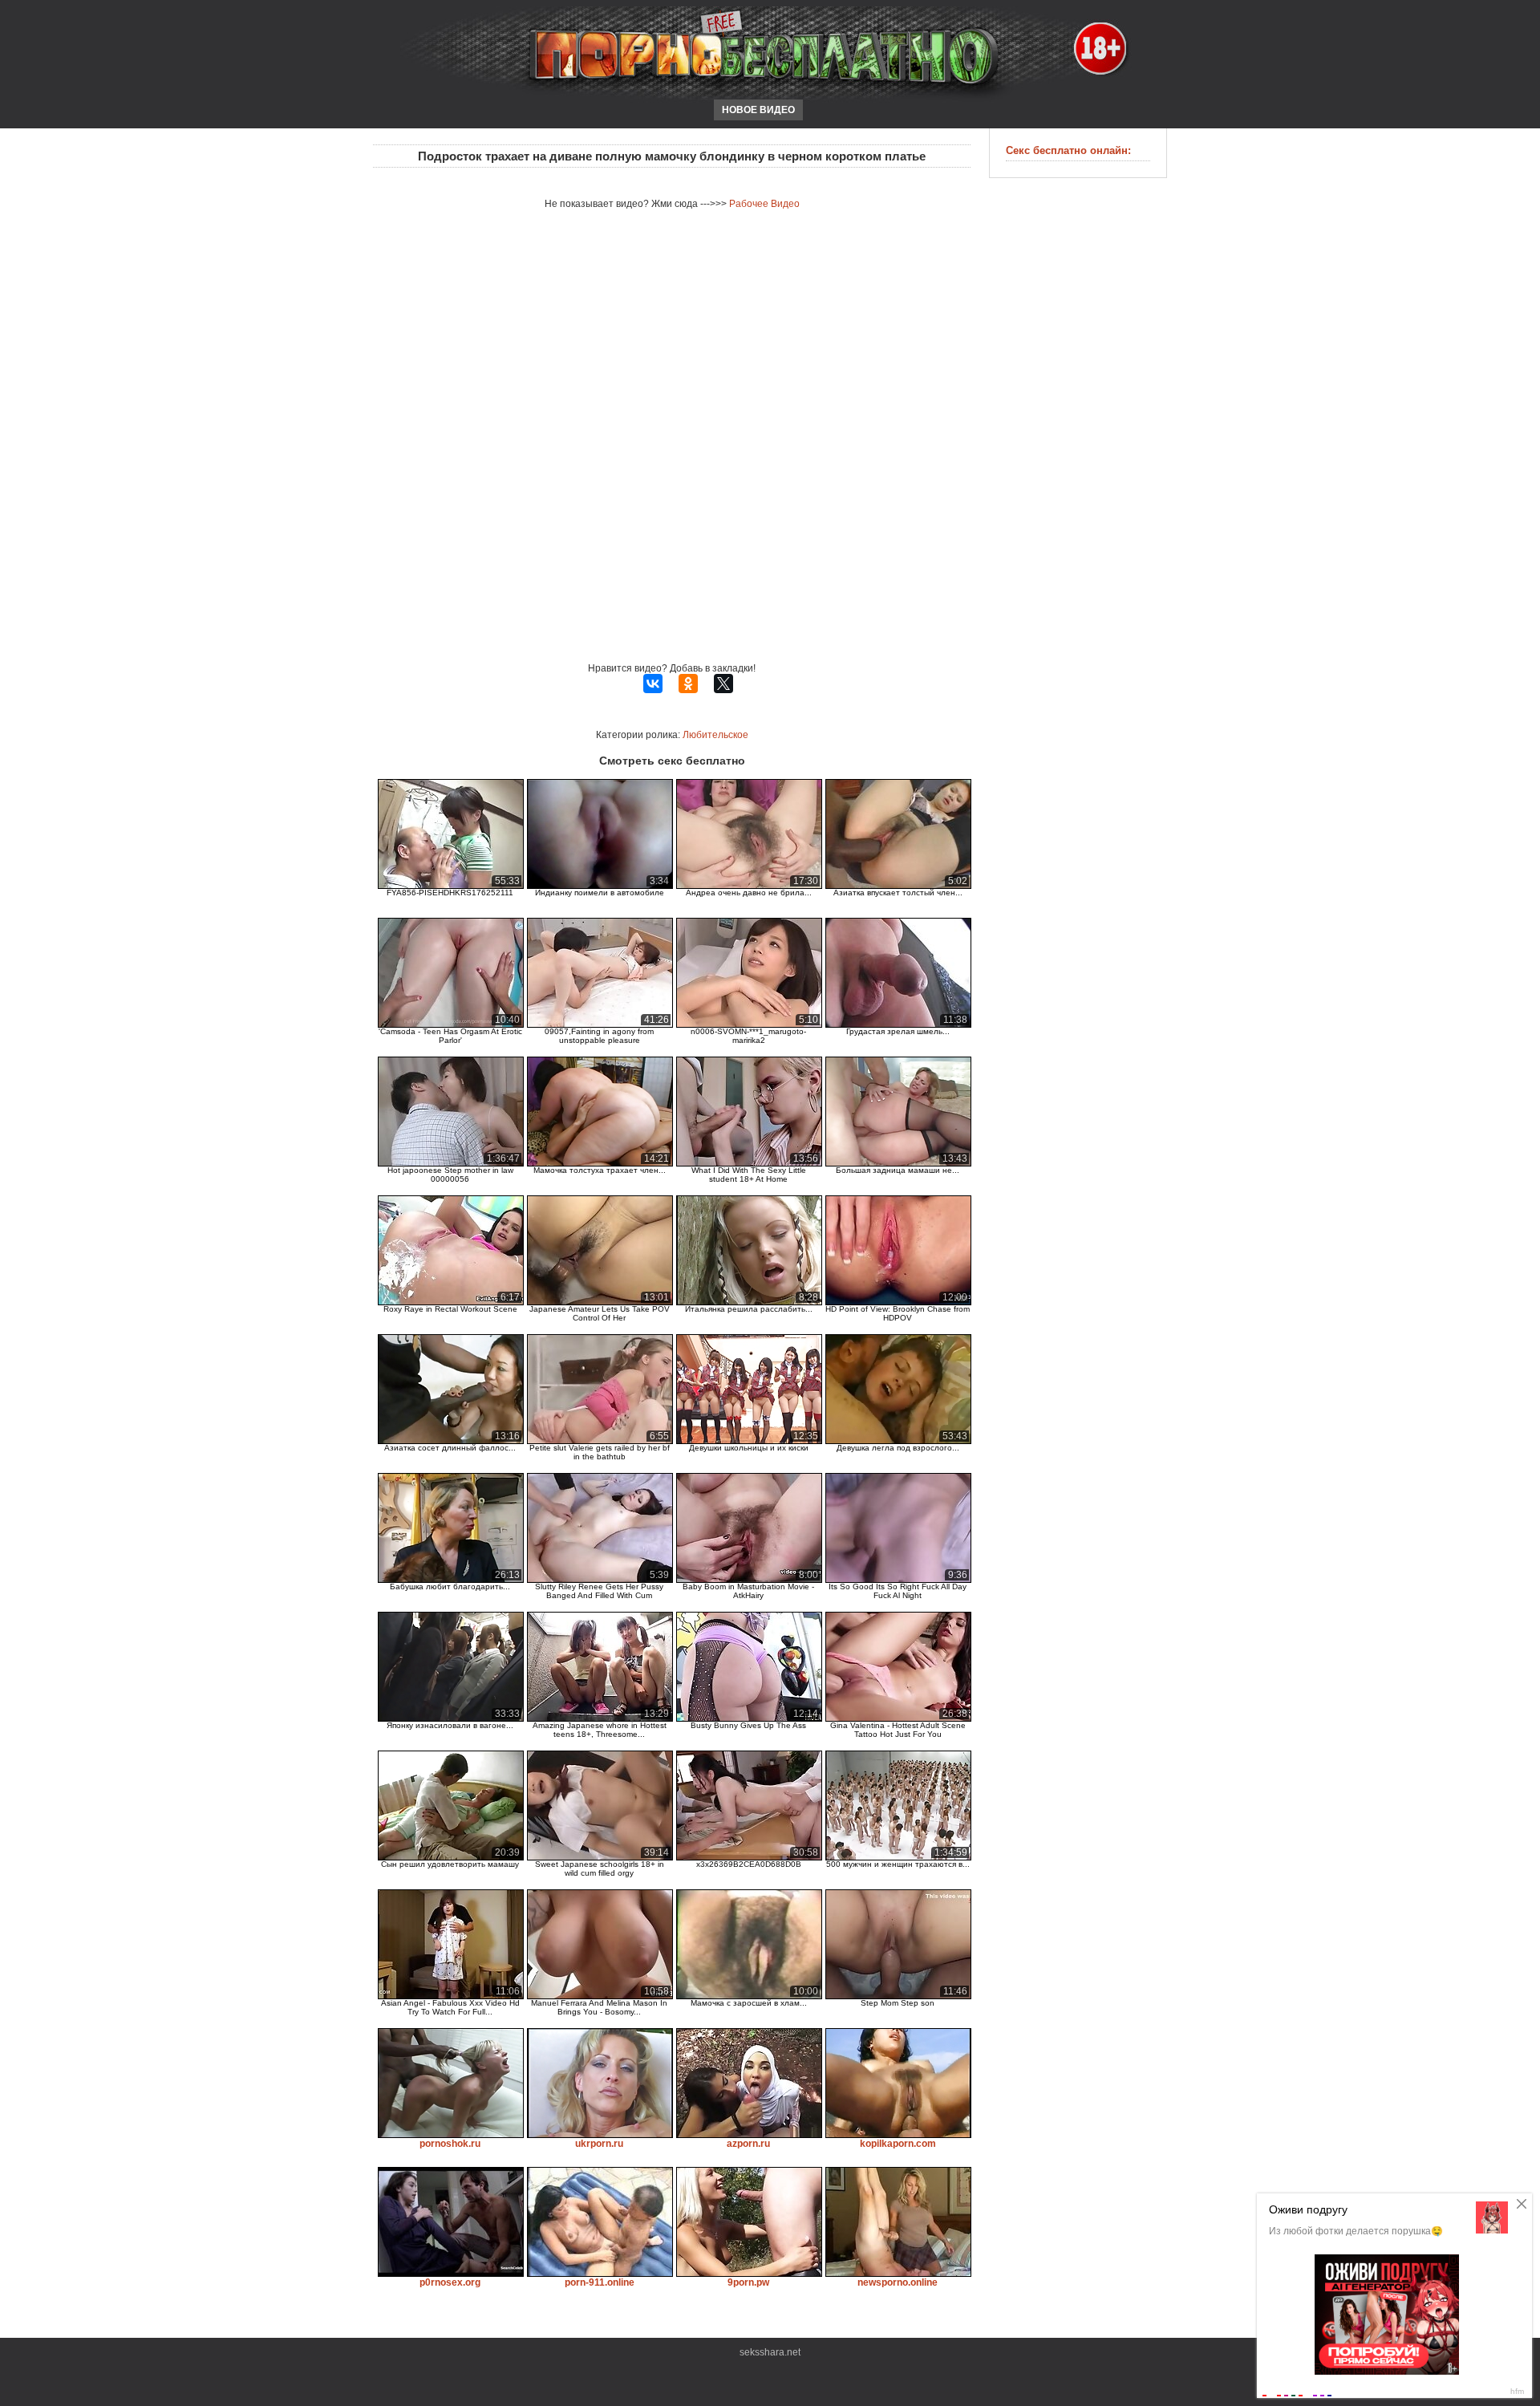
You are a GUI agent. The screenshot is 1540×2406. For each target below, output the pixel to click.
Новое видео (758, 110)
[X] (723, 684)
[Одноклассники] (688, 684)
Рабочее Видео (764, 204)
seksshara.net (770, 2352)
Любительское (715, 735)
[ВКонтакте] (653, 684)
